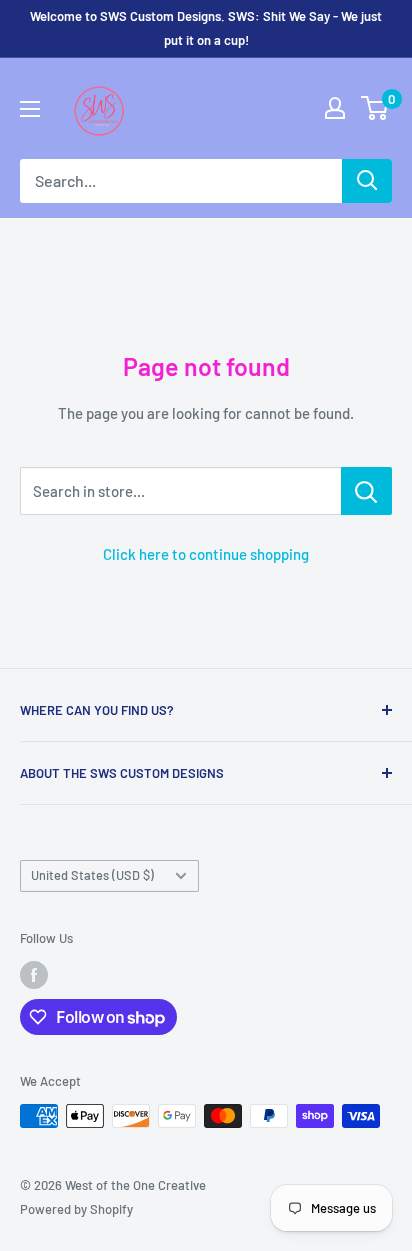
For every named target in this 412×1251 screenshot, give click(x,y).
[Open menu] (30, 109)
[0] (375, 108)
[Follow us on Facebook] (34, 975)
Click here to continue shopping (206, 554)
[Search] (367, 181)
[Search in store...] (366, 491)
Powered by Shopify (76, 1209)
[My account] (335, 108)
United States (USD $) (92, 875)
